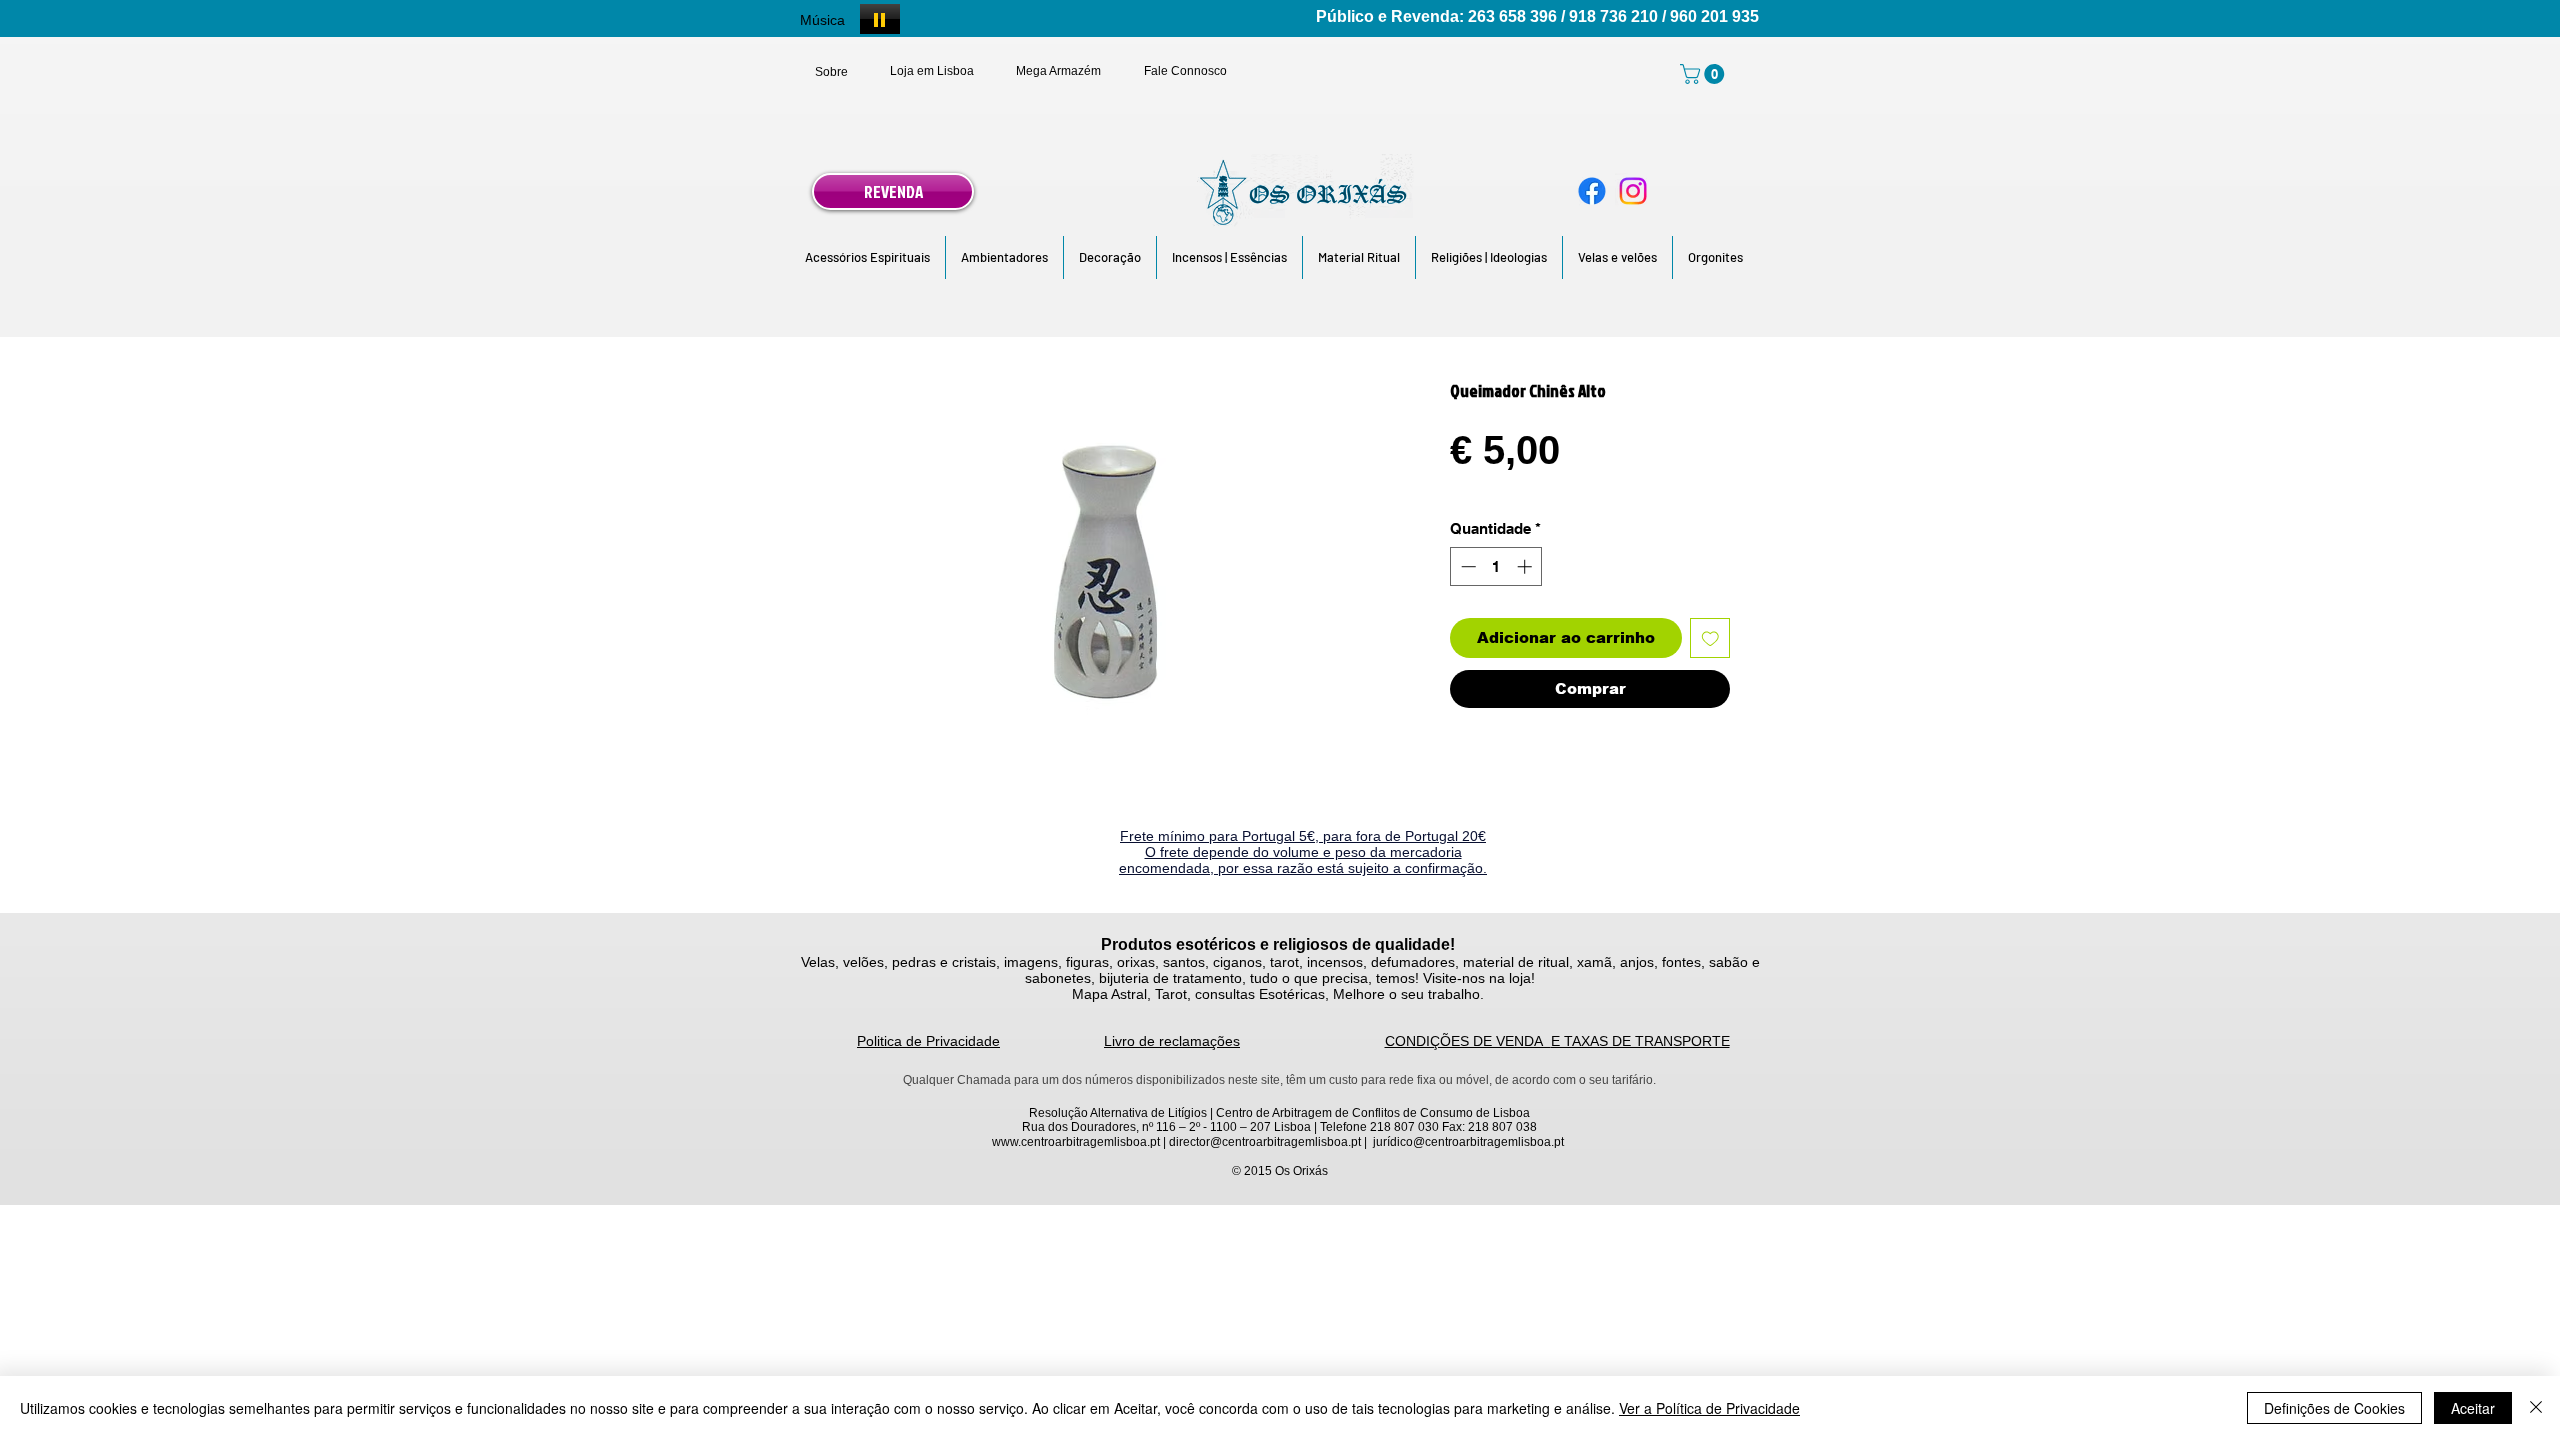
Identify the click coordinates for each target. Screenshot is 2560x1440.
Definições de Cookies (2334, 1408)
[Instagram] (1633, 191)
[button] (867, 257)
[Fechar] (2536, 1408)
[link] (1704, 74)
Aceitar (2473, 1408)
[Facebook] (1592, 191)
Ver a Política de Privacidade (1709, 1408)
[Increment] (1526, 566)
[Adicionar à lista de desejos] (1710, 638)
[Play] (880, 19)
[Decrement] (1466, 566)
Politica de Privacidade (928, 1041)
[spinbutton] (1496, 566)
